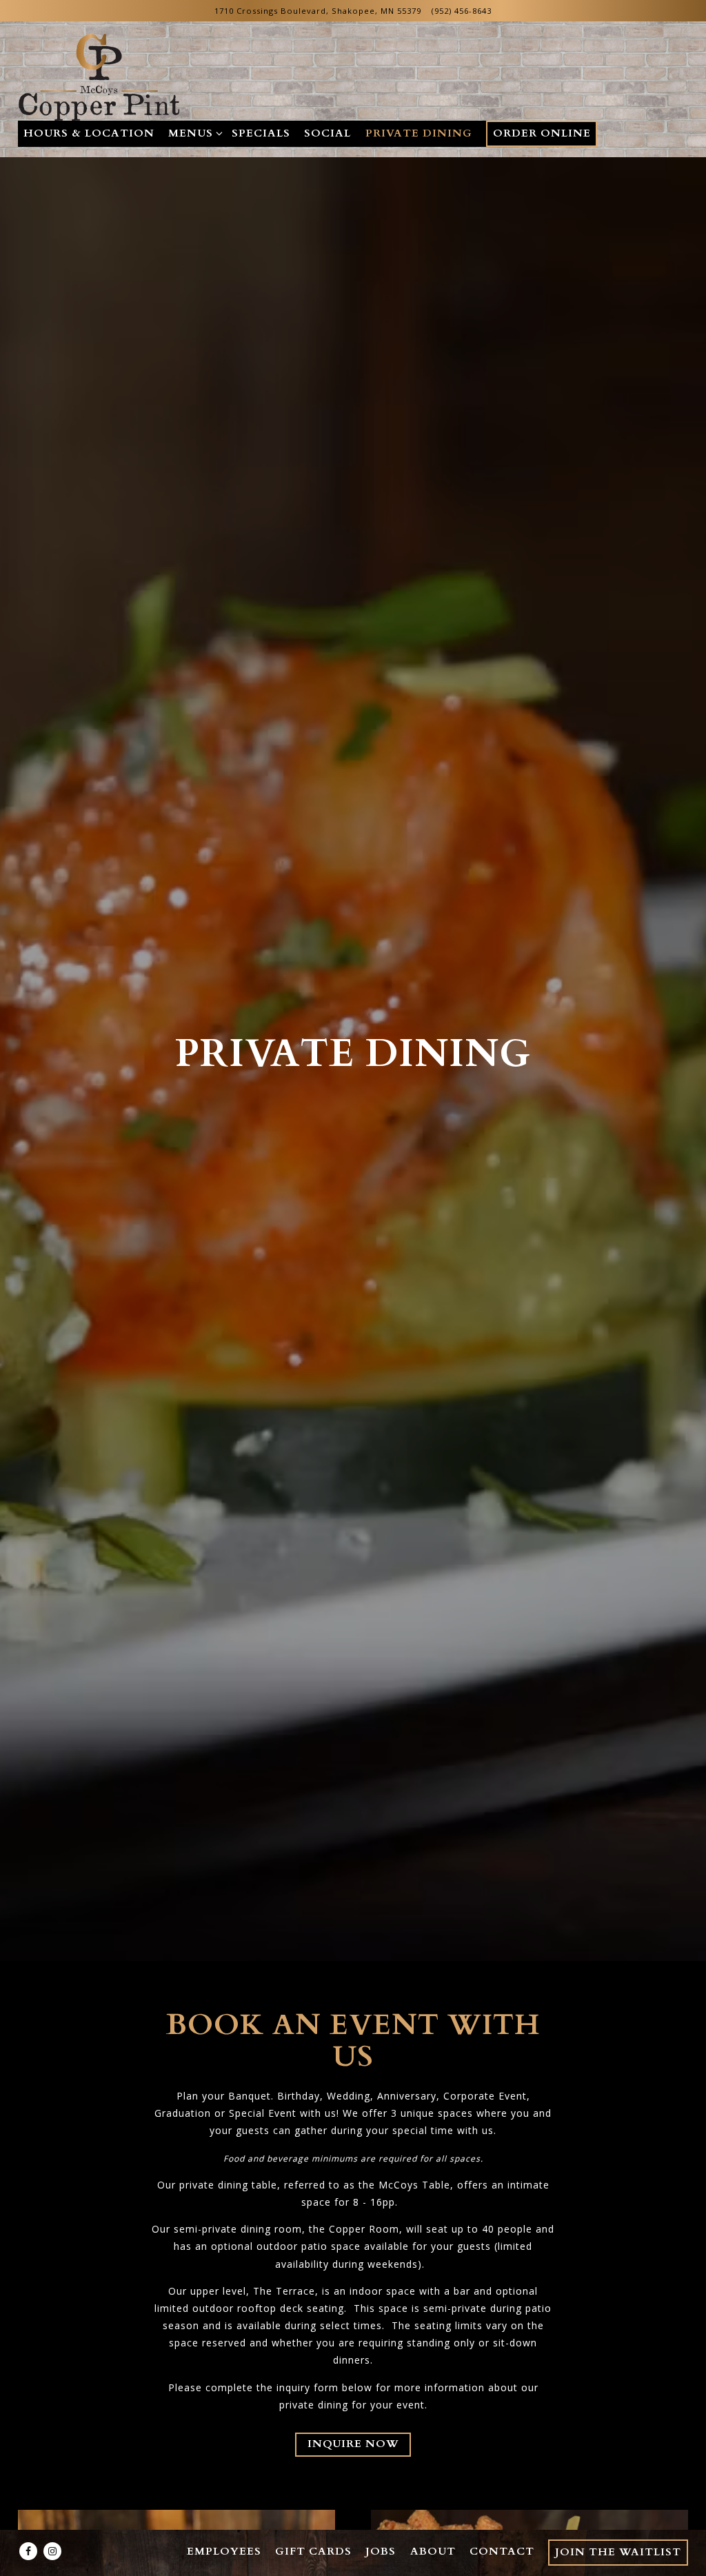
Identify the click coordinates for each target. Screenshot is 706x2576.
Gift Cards (313, 2552)
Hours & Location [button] (89, 133)
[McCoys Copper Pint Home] (101, 76)
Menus (193, 133)
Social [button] (327, 133)
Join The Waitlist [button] (618, 2552)
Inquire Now (353, 2444)
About (433, 2552)
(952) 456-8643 (462, 11)
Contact (502, 2552)
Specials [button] (261, 133)
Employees (224, 2552)
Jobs (381, 2552)
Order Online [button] (542, 133)
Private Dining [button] (419, 133)
